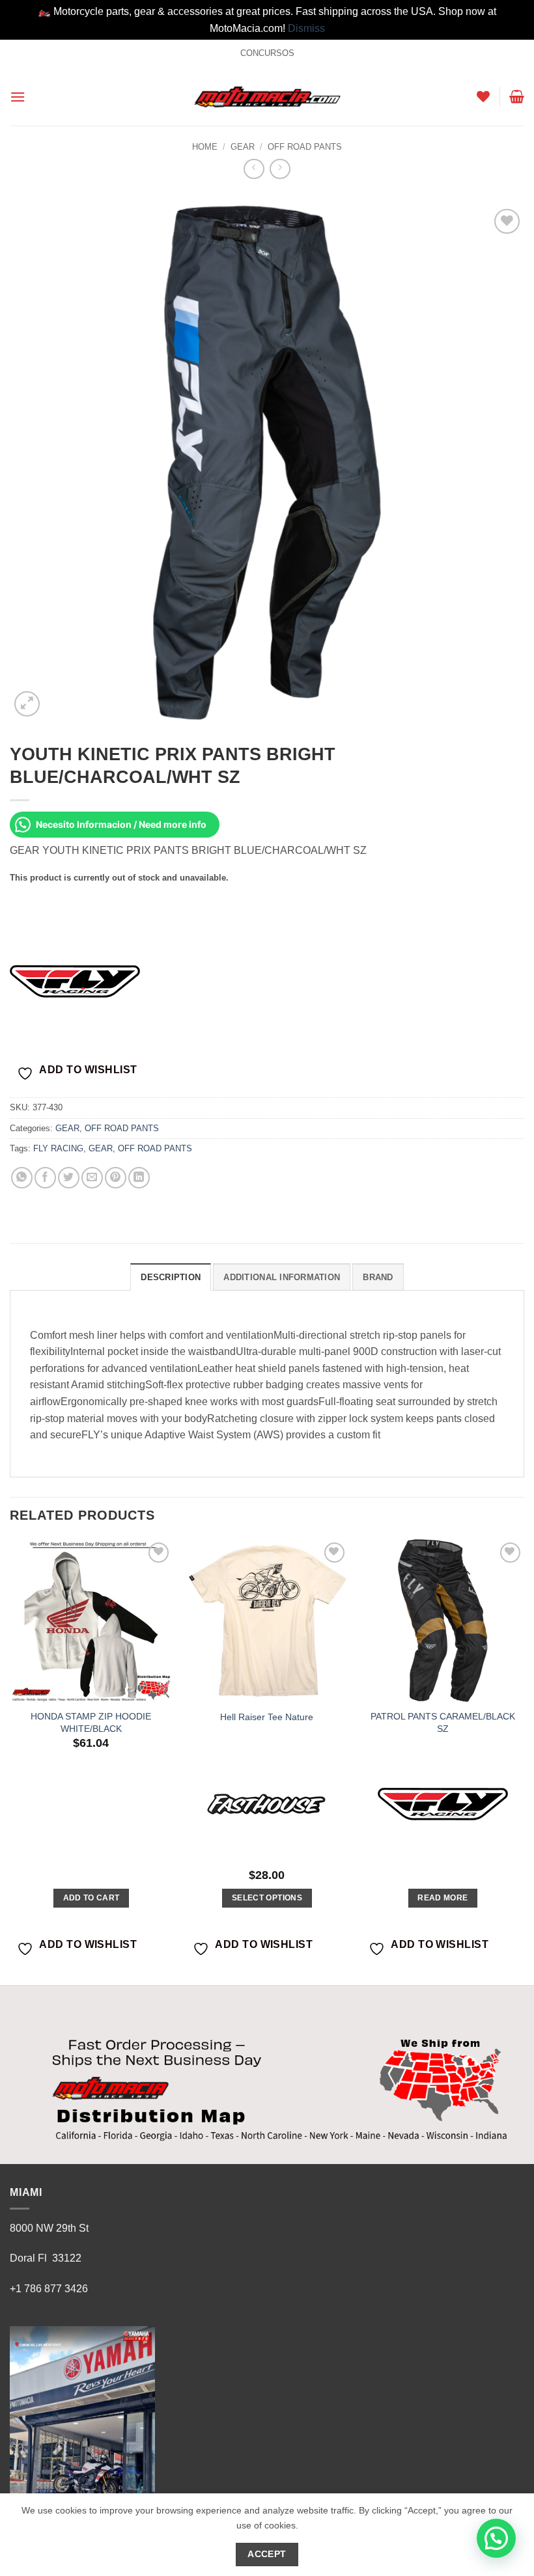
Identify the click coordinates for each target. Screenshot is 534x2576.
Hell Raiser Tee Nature (267, 1717)
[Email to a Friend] (92, 1178)
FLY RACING (58, 1148)
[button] (18, 97)
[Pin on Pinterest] (116, 1178)
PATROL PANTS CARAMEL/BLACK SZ (443, 1722)
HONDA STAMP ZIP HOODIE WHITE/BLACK (91, 1722)
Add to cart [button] (91, 1898)
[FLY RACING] (75, 981)
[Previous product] (280, 169)
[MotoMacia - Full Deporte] (267, 97)
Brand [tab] (378, 1277)
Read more (443, 1898)
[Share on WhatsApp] (22, 1178)
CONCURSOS (267, 53)
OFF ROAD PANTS (305, 147)
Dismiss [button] (306, 28)
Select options (267, 1898)
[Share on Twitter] (69, 1178)
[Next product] (254, 169)
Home (205, 147)
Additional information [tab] (282, 1277)
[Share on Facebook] (45, 1178)
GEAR (243, 147)
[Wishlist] (483, 96)
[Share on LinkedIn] (139, 1178)
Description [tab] (171, 1277)
